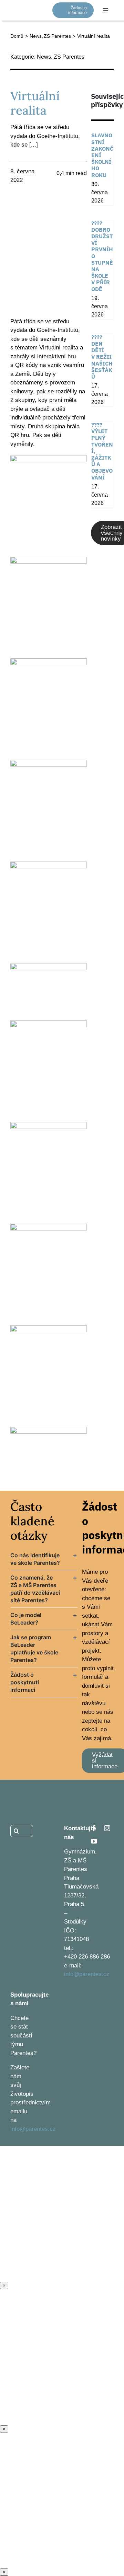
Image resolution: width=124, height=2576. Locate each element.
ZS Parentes (69, 57)
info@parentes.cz (87, 1974)
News (44, 57)
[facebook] (94, 1828)
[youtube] (94, 1841)
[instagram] (107, 1828)
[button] (44, 1559)
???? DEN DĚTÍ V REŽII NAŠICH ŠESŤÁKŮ (102, 357)
